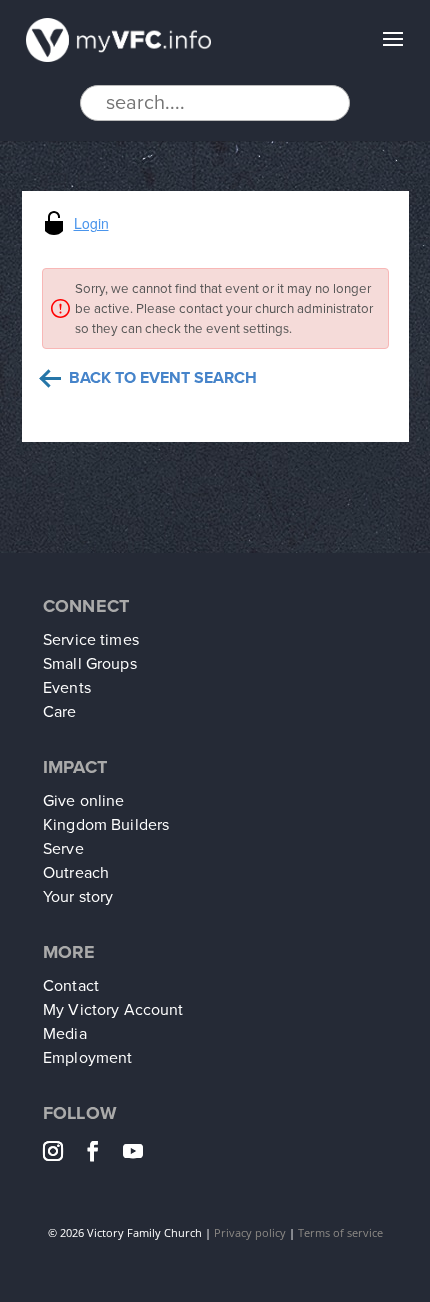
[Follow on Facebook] (99, 1151)
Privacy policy (250, 1232)
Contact (71, 986)
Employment (87, 1058)
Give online (84, 801)
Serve (63, 849)
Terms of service (340, 1232)
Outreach (76, 873)
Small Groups (90, 664)
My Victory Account (113, 1010)
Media (65, 1034)
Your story (78, 897)
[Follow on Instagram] (59, 1151)
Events (67, 688)
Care (60, 712)
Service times (91, 640)
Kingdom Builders (106, 825)
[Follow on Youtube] (139, 1151)
